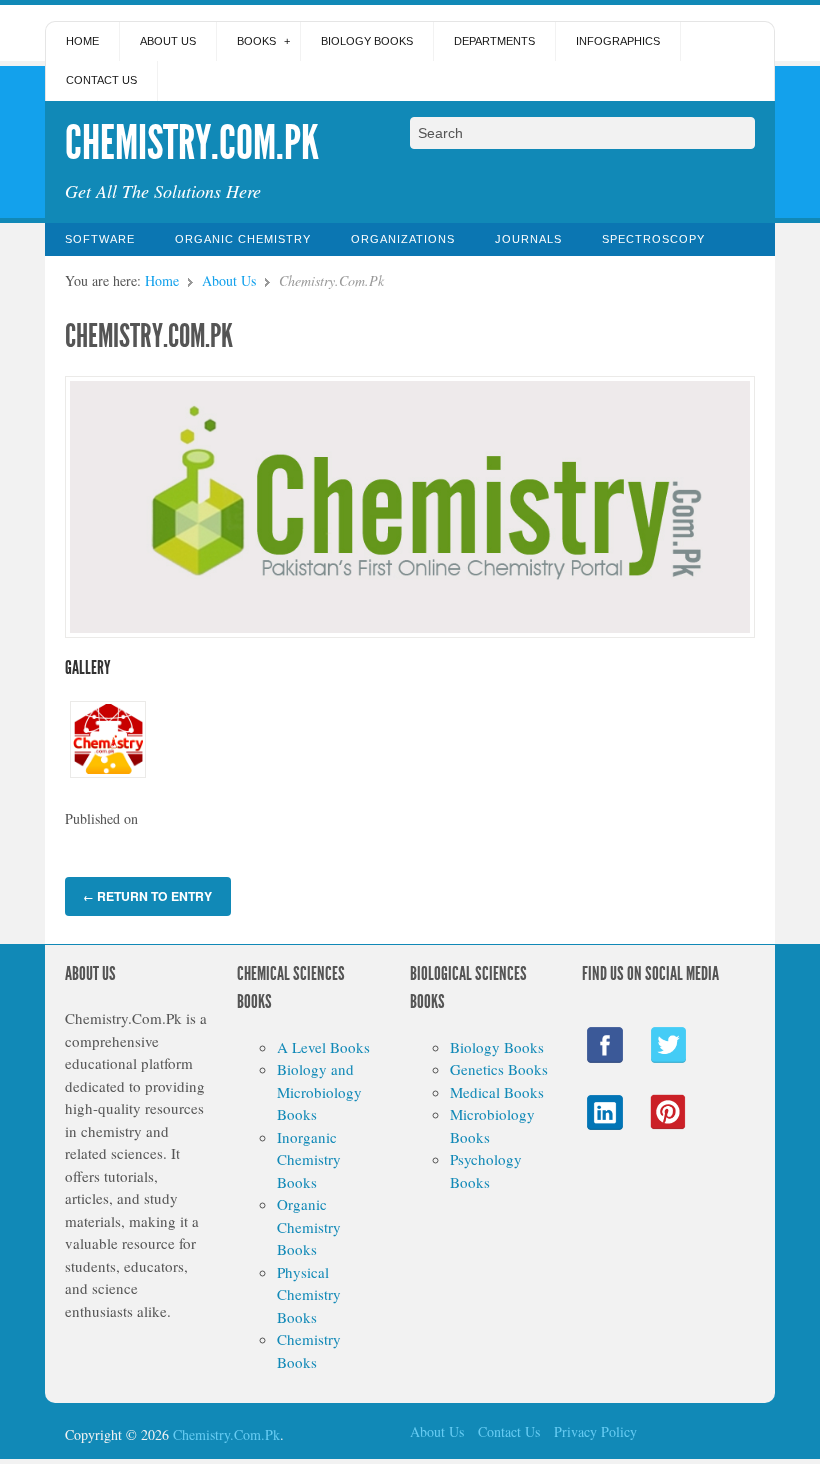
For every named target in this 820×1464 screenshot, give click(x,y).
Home (82, 41)
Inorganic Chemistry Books (309, 1159)
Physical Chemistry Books (309, 1294)
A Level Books (323, 1047)
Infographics (618, 41)
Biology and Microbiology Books (319, 1091)
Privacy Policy (595, 1431)
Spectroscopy (653, 239)
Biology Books (367, 41)
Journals (528, 239)
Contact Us (101, 80)
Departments (494, 41)
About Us (168, 41)
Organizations (403, 239)
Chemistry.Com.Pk (149, 336)
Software (100, 239)
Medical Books (497, 1092)
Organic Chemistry (243, 239)
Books (256, 41)
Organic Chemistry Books (309, 1226)
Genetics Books (499, 1069)
